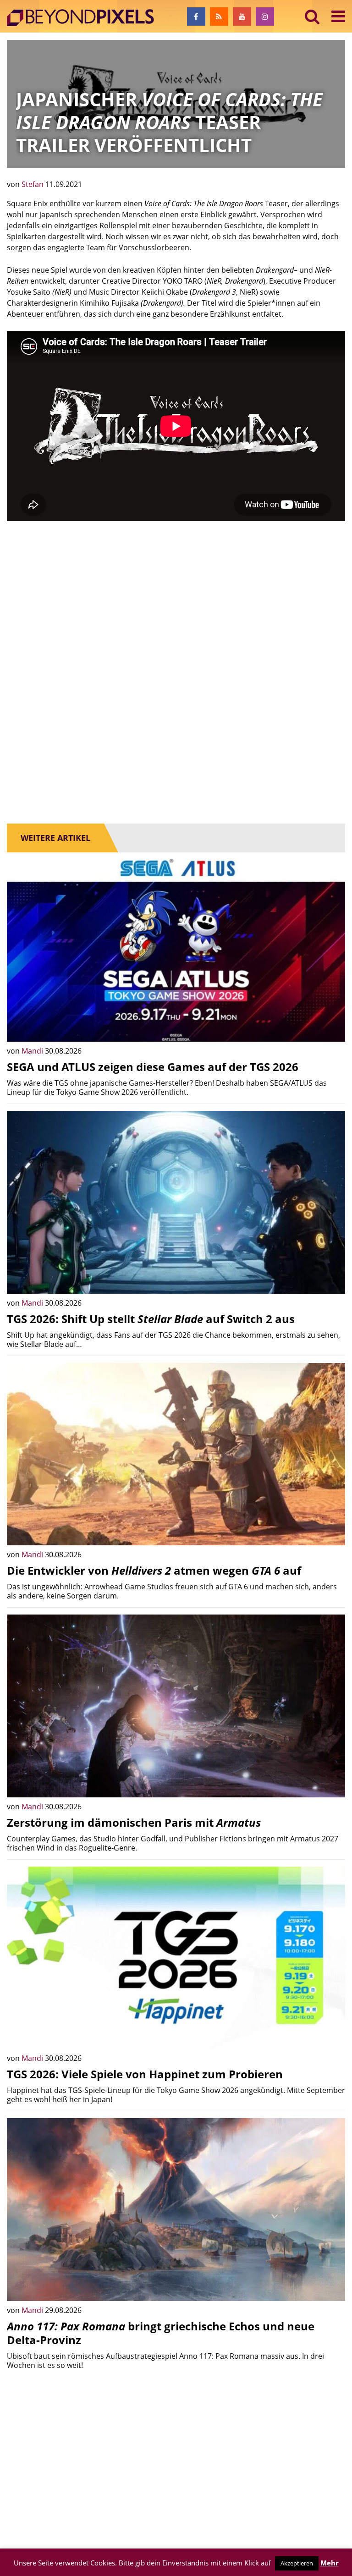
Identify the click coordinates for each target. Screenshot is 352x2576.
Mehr (330, 2563)
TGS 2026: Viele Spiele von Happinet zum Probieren (145, 2074)
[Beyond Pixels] (85, 18)
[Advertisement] (176, 599)
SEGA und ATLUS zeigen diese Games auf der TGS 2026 (153, 1067)
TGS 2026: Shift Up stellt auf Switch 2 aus (151, 1319)
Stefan (33, 184)
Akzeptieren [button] (297, 2563)
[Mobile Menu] (338, 16)
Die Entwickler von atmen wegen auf (154, 1570)
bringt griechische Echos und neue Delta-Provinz (161, 2333)
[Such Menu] (312, 16)
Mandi (33, 1051)
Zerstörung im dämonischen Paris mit (134, 1822)
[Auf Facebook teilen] (331, 1028)
